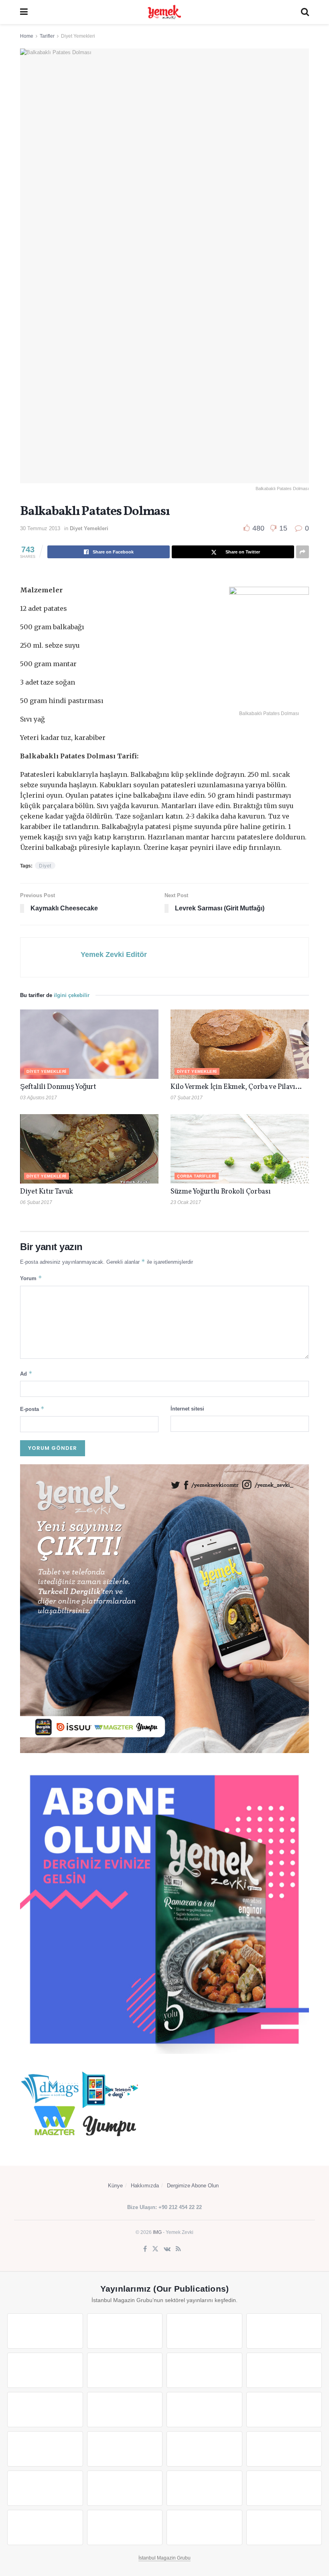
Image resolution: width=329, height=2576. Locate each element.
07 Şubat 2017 (187, 1098)
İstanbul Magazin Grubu (164, 2558)
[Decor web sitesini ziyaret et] (125, 2449)
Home (27, 36)
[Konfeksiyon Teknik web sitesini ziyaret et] (204, 2410)
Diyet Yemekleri (78, 36)
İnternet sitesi (187, 1409)
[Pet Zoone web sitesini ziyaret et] (284, 2527)
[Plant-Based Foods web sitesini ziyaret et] (284, 2370)
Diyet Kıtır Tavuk (47, 1192)
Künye (115, 2186)
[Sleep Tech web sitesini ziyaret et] (45, 2449)
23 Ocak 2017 (186, 1202)
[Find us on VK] (167, 2249)
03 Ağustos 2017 (39, 1098)
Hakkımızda (145, 2186)
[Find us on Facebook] (145, 2249)
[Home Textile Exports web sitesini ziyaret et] (204, 2449)
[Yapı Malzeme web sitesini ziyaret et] (45, 2527)
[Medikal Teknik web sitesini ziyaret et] (284, 2331)
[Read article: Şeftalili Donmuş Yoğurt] (89, 1044)
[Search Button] (305, 12)
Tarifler (47, 36)
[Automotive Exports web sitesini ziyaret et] (125, 2527)
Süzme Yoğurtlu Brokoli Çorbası (220, 1192)
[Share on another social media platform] (303, 552)
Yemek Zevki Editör (114, 955)
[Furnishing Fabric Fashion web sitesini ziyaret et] (284, 2449)
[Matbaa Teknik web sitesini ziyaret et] (284, 2488)
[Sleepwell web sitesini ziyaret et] (284, 2410)
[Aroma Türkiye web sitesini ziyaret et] (45, 2410)
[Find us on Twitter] (155, 2249)
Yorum (31, 1278)
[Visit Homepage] (164, 12)
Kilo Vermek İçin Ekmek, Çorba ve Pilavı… (236, 1087)
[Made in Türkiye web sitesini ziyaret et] (204, 2527)
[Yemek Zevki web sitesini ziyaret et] (45, 2370)
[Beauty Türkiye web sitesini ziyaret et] (45, 2331)
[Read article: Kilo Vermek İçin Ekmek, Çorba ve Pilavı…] (240, 1044)
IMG (157, 2232)
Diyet (45, 866)
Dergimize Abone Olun (193, 2186)
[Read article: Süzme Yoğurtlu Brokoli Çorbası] (240, 1149)
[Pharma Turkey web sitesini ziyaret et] (204, 2331)
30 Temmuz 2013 (40, 528)
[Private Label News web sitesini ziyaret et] (125, 2331)
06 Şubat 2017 (36, 1202)
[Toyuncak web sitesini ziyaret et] (45, 2488)
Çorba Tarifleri (197, 1176)
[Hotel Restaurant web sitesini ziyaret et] (125, 2370)
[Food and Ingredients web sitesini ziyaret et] (204, 2370)
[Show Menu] (24, 12)
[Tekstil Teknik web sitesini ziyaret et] (125, 2410)
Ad (26, 1373)
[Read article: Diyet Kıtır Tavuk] (89, 1149)
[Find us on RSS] (178, 2249)
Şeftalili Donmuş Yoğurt (58, 1087)
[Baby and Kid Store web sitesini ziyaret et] (125, 2488)
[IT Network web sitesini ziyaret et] (204, 2488)
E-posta (32, 1409)
